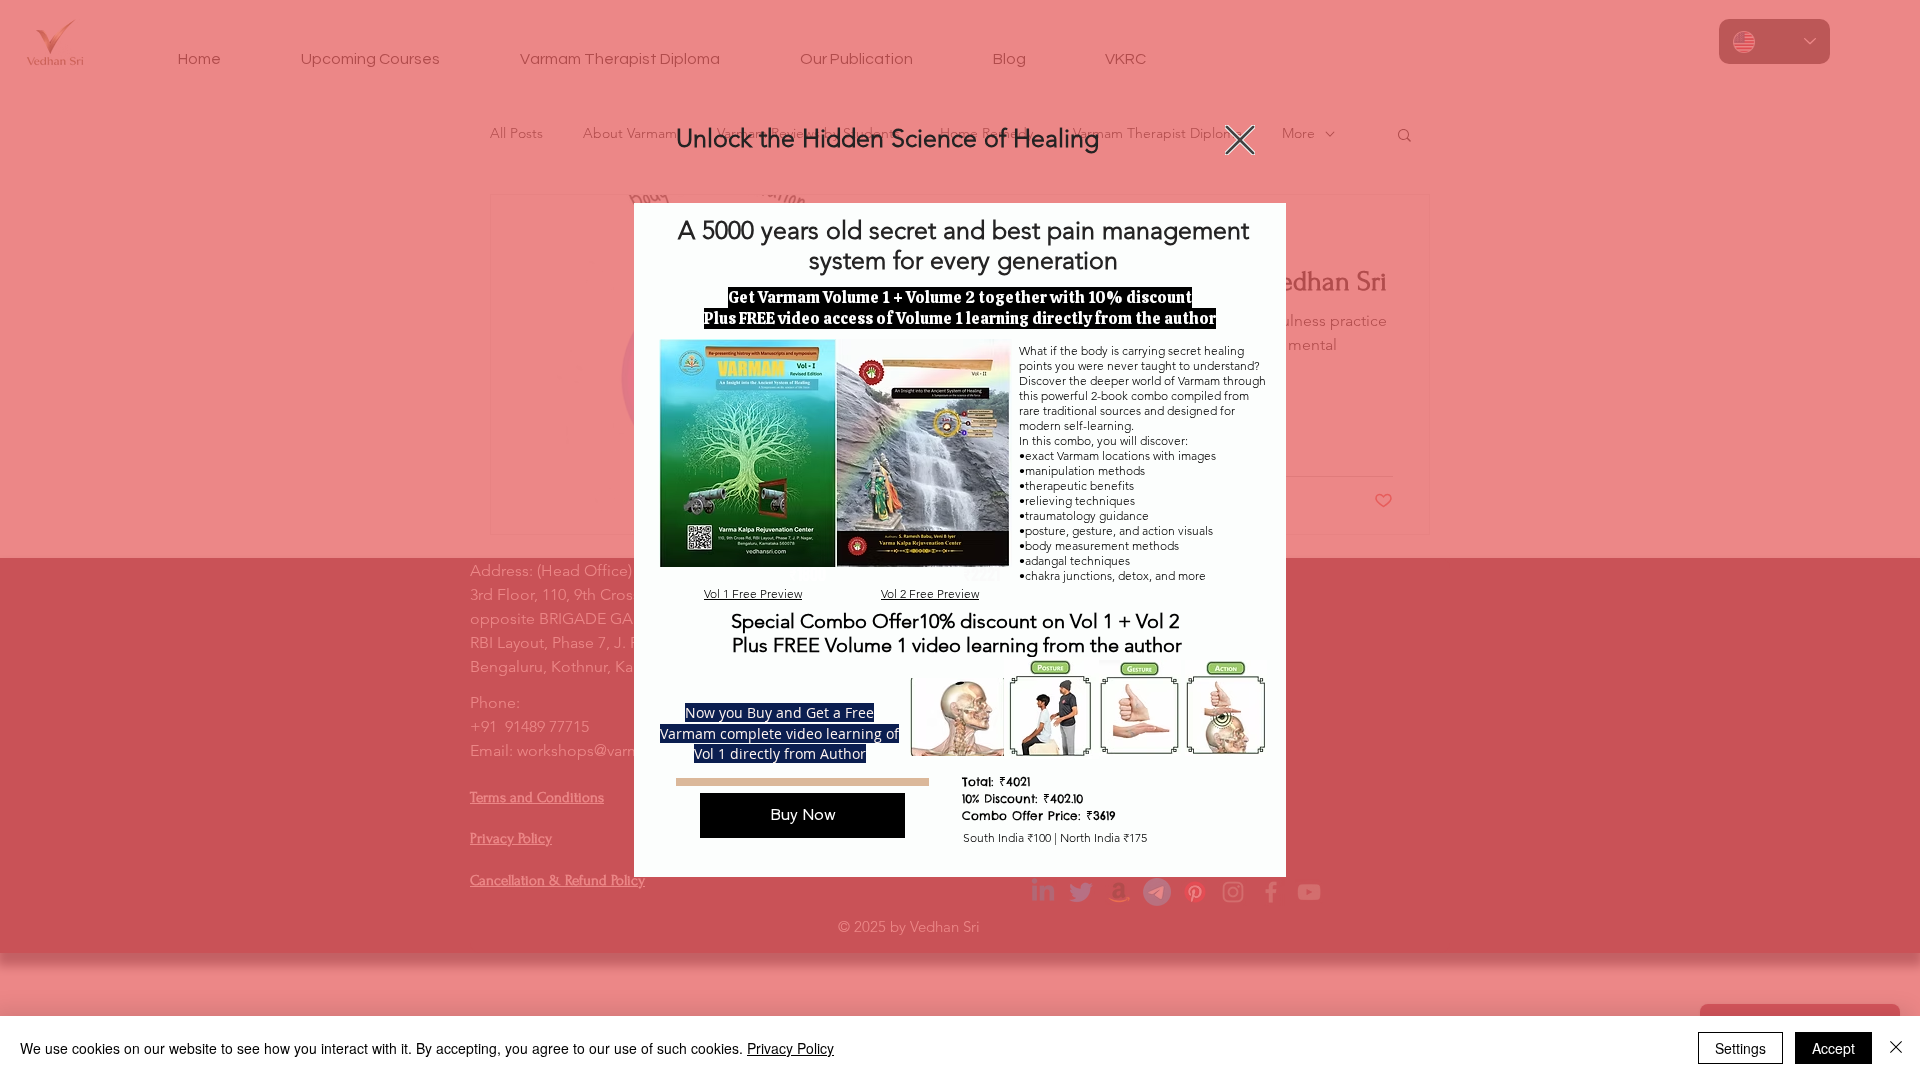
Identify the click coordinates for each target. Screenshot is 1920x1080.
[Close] (1896, 1048)
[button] (1240, 140)
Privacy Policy (790, 1048)
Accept (1833, 1048)
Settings (1740, 1048)
